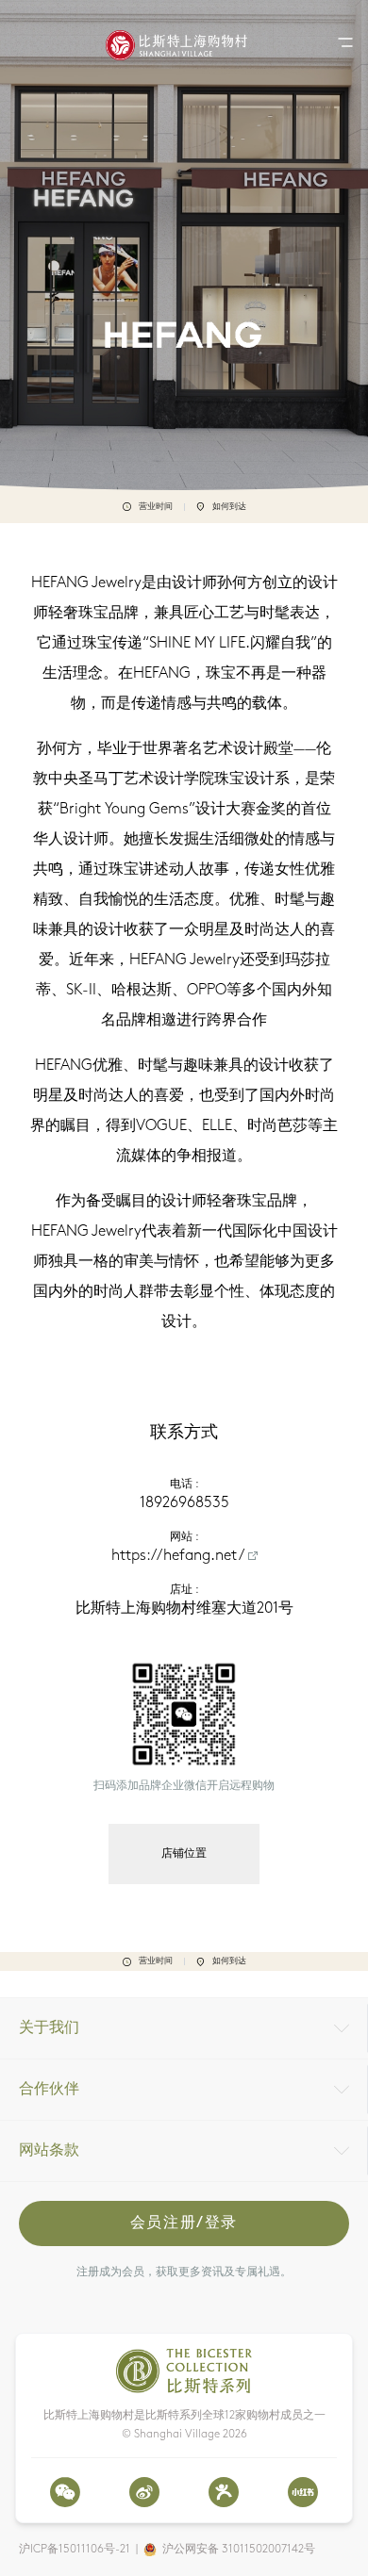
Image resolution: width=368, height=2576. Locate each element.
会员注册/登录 (184, 2223)
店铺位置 (184, 1854)
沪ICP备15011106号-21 (75, 2550)
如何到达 (229, 507)
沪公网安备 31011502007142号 (239, 2550)
